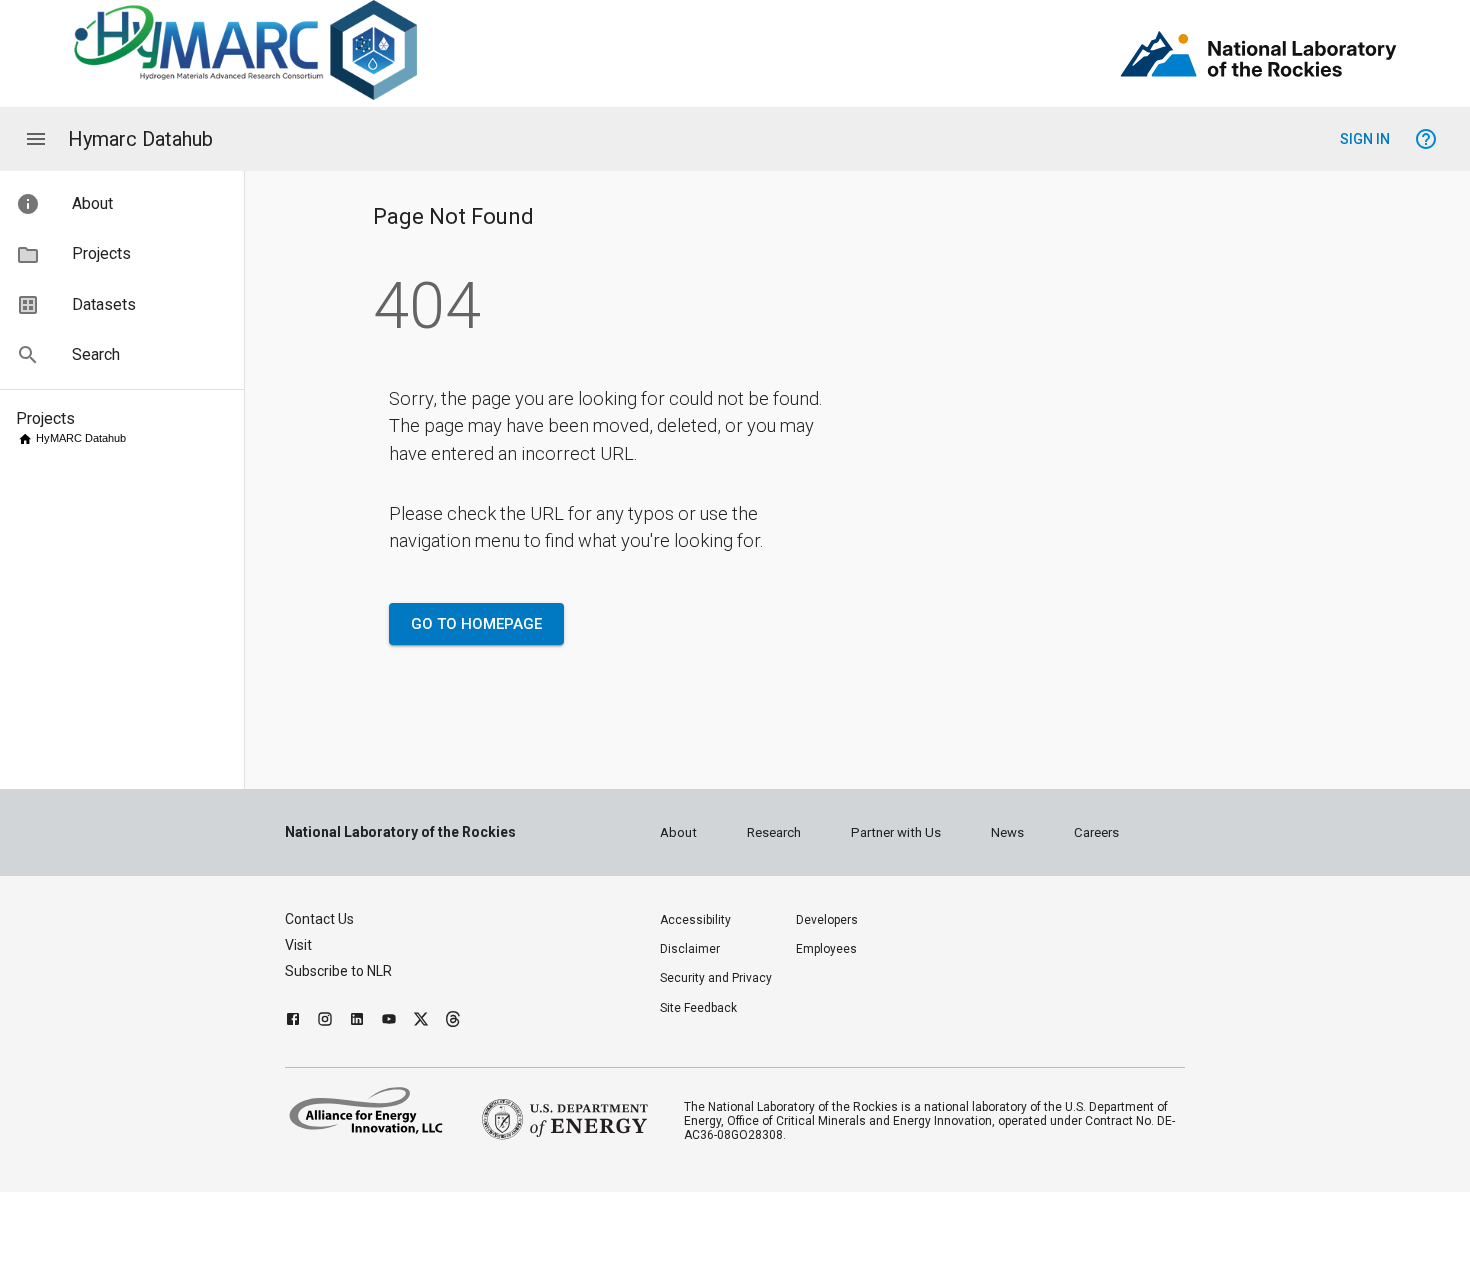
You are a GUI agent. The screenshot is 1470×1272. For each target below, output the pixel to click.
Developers (827, 920)
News (1007, 832)
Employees (826, 949)
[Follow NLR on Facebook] (293, 1021)
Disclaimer (690, 949)
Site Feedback (698, 1008)
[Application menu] (36, 139)
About (678, 832)
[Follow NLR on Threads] (453, 1021)
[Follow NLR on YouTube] (389, 1021)
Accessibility (695, 920)
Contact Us (319, 919)
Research (774, 832)
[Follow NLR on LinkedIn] (357, 1021)
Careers (1096, 832)
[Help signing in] (1426, 139)
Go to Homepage (476, 624)
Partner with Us (896, 832)
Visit (298, 945)
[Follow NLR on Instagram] (325, 1021)
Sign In (1365, 139)
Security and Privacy (716, 978)
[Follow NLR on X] (421, 1021)
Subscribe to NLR (338, 971)
